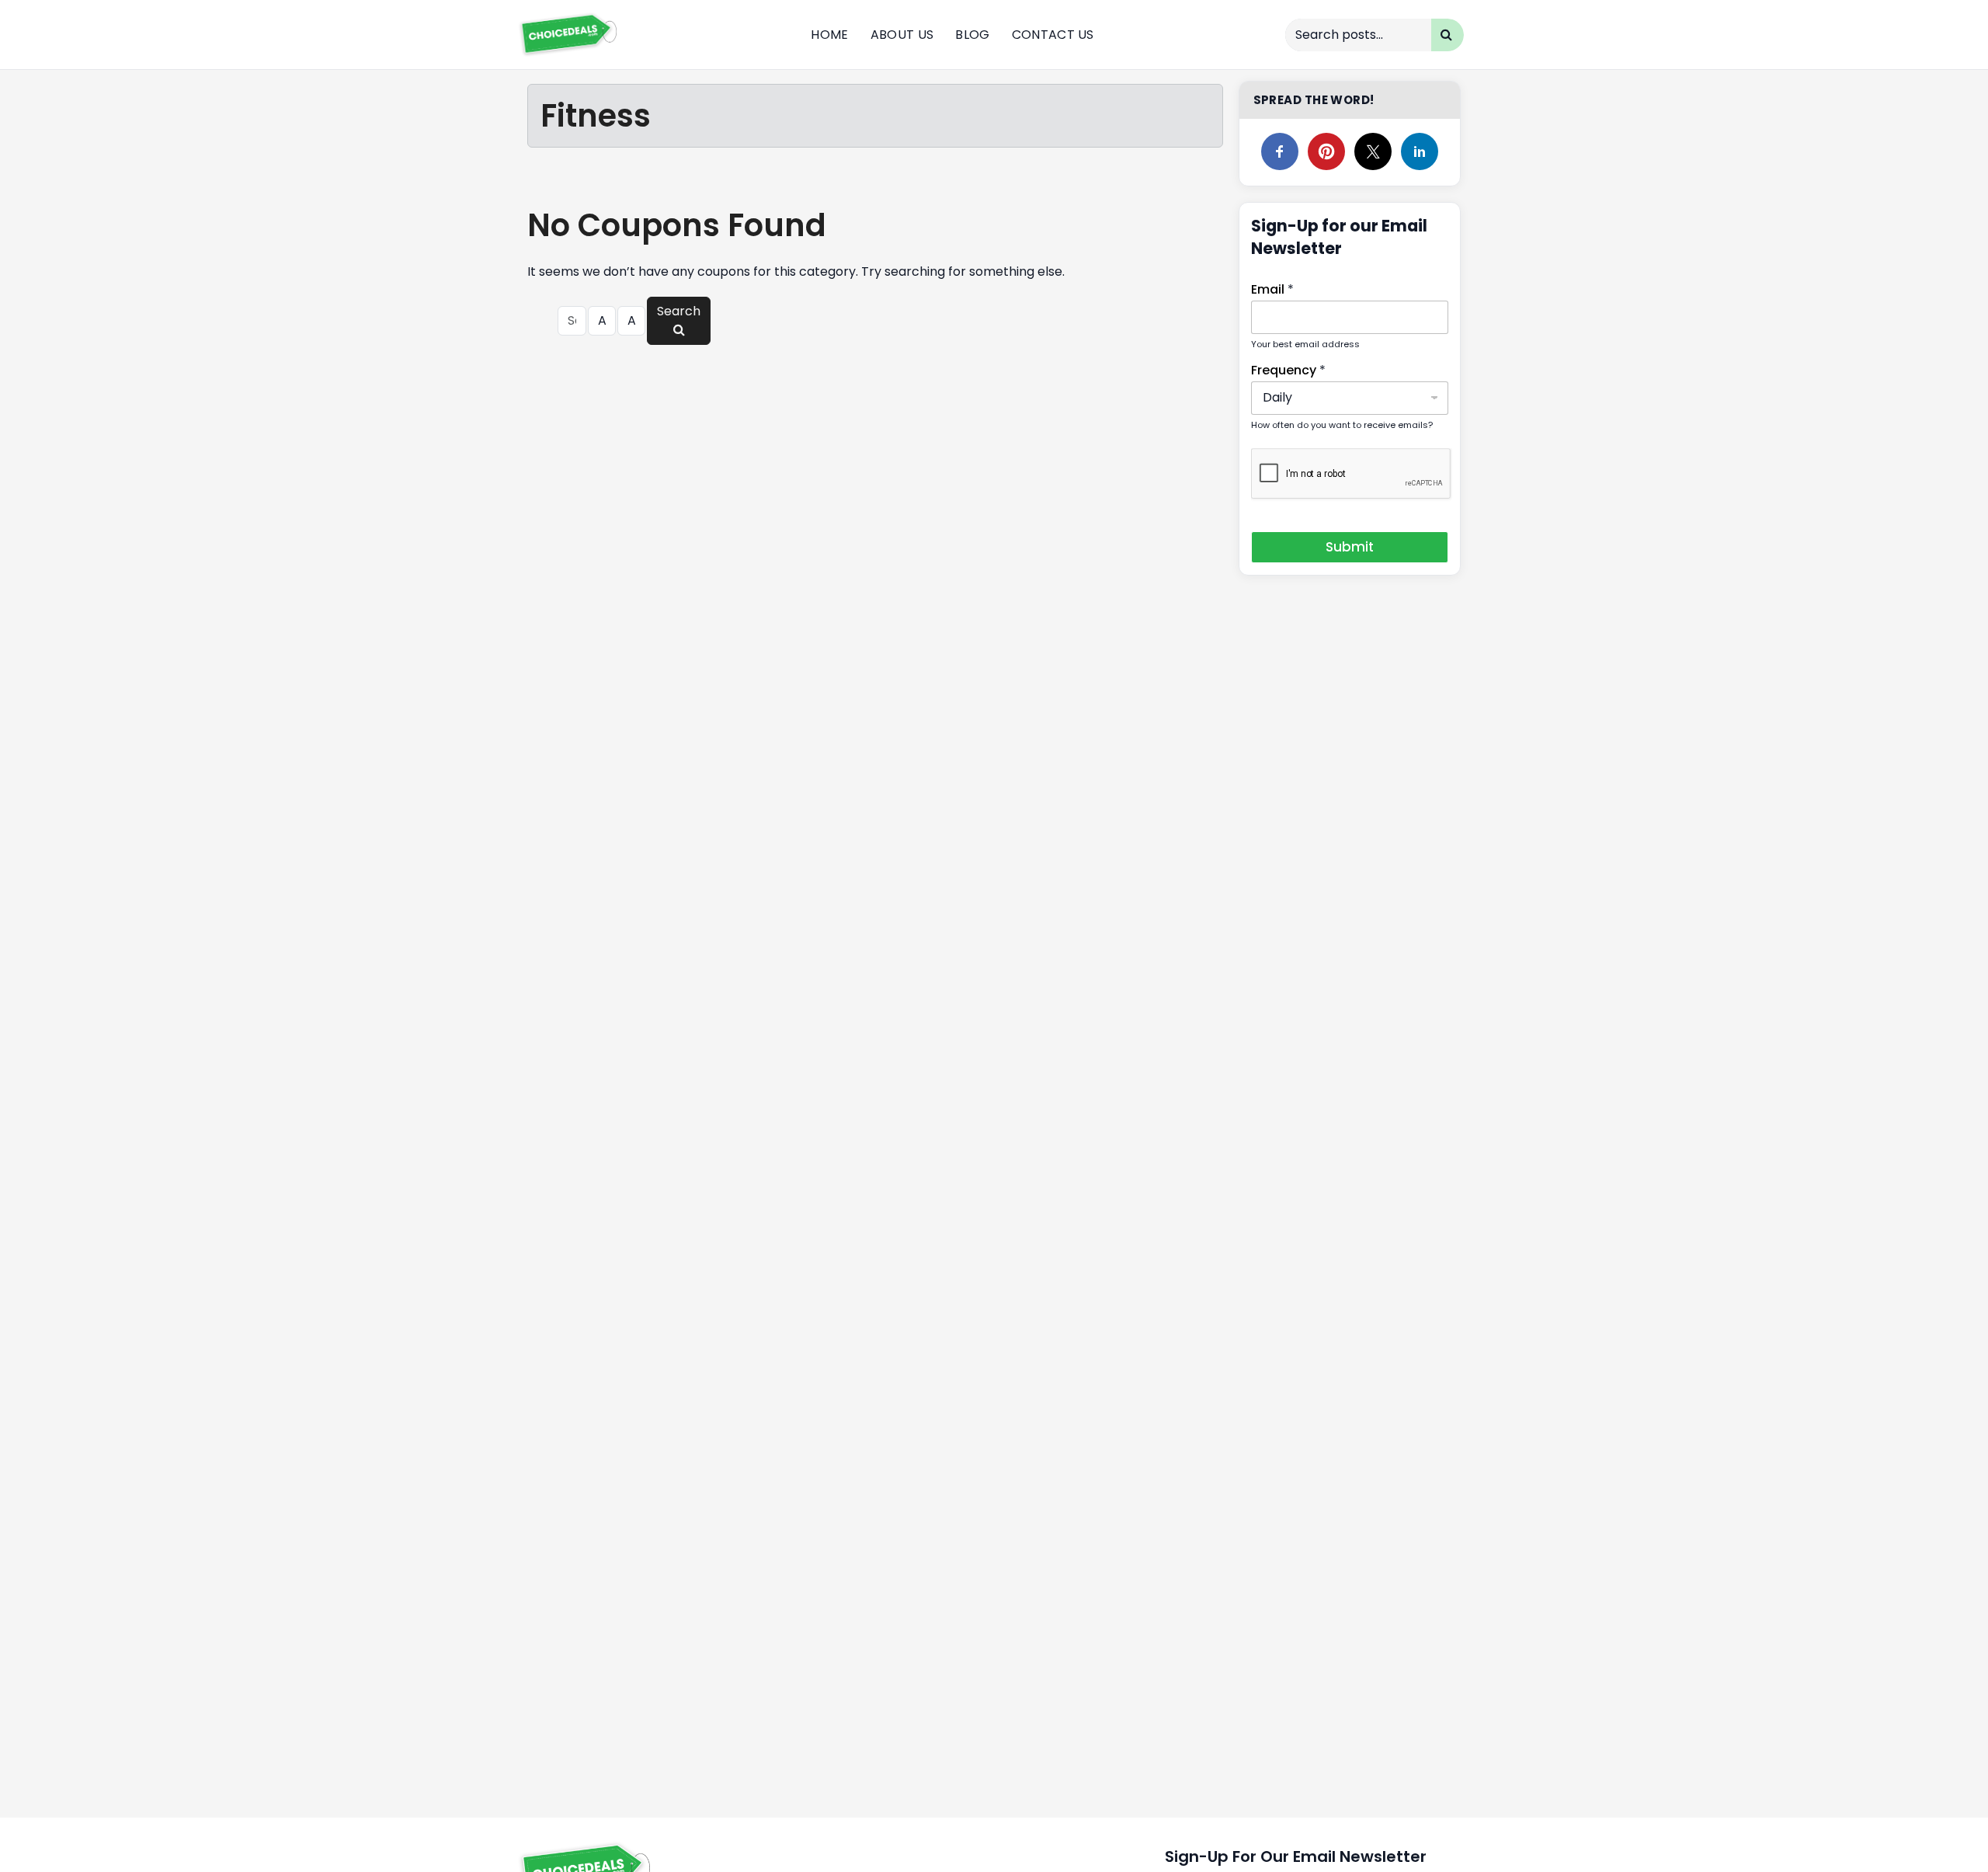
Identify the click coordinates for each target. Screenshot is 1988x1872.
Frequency (1288, 370)
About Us (902, 35)
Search (679, 311)
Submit (1350, 547)
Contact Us (1053, 35)
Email (1272, 289)
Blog (972, 35)
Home (829, 35)
